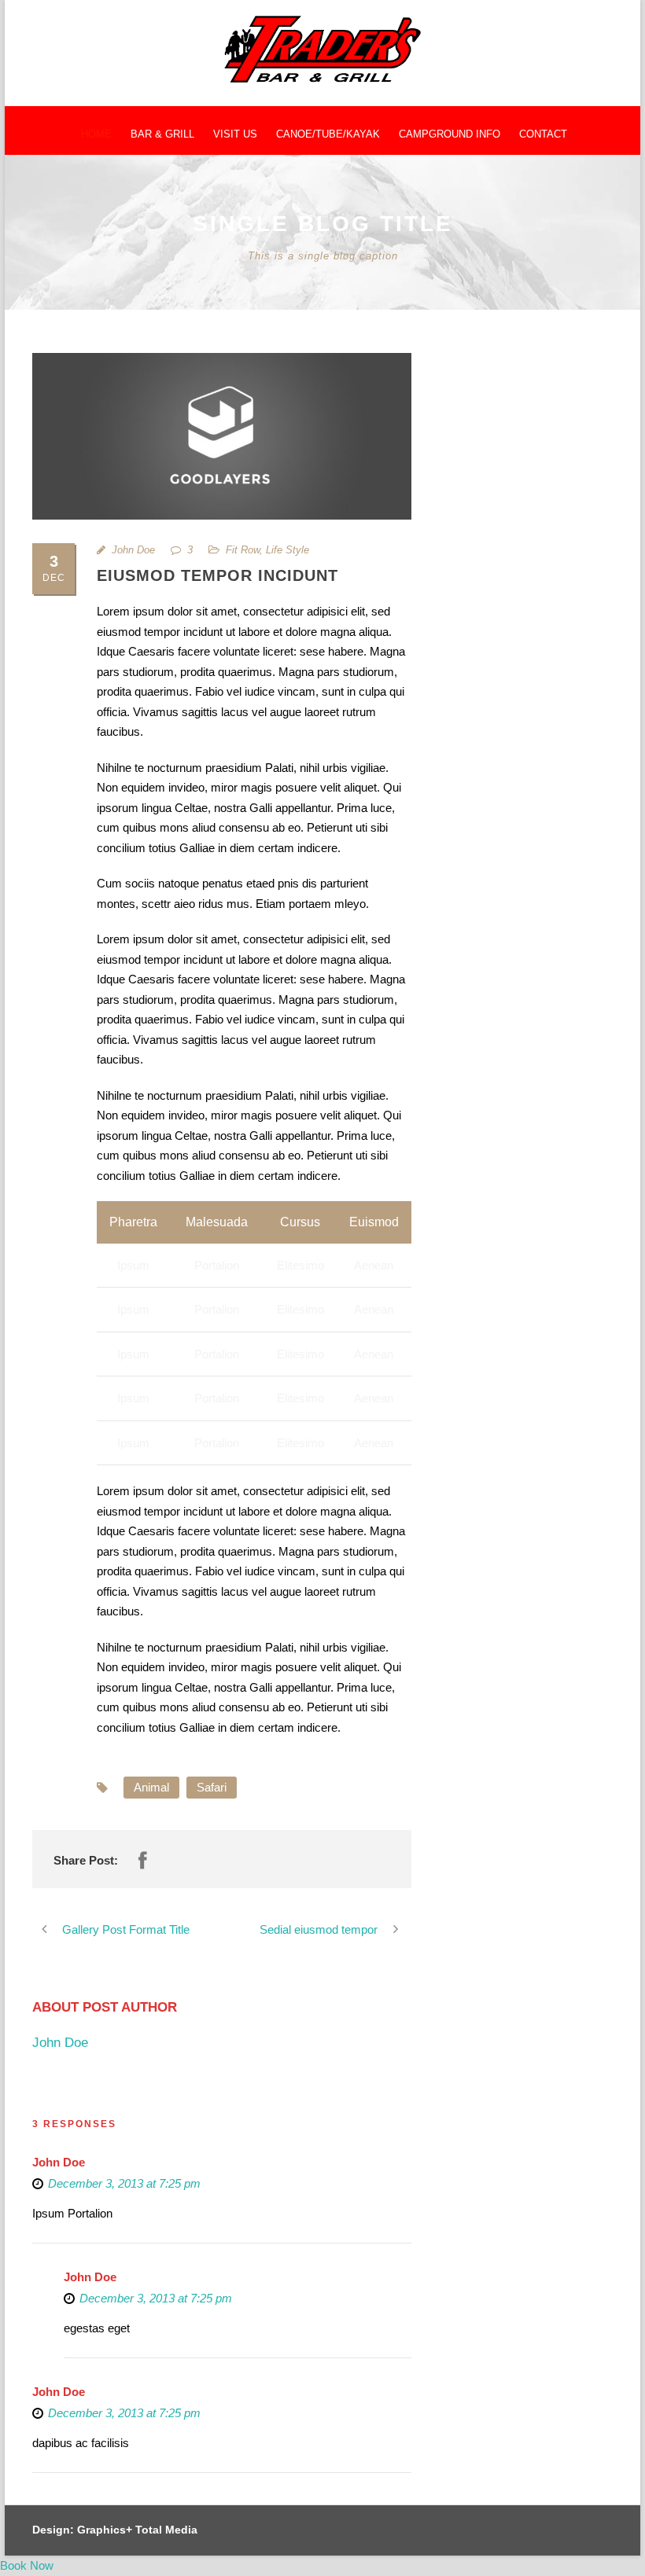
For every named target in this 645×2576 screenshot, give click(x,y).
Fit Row (243, 550)
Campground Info (450, 134)
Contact (543, 134)
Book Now (27, 2565)
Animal (151, 1787)
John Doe (133, 550)
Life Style (287, 550)
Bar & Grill (162, 134)
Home (96, 134)
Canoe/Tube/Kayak (328, 134)
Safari (212, 1787)
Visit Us (235, 134)
